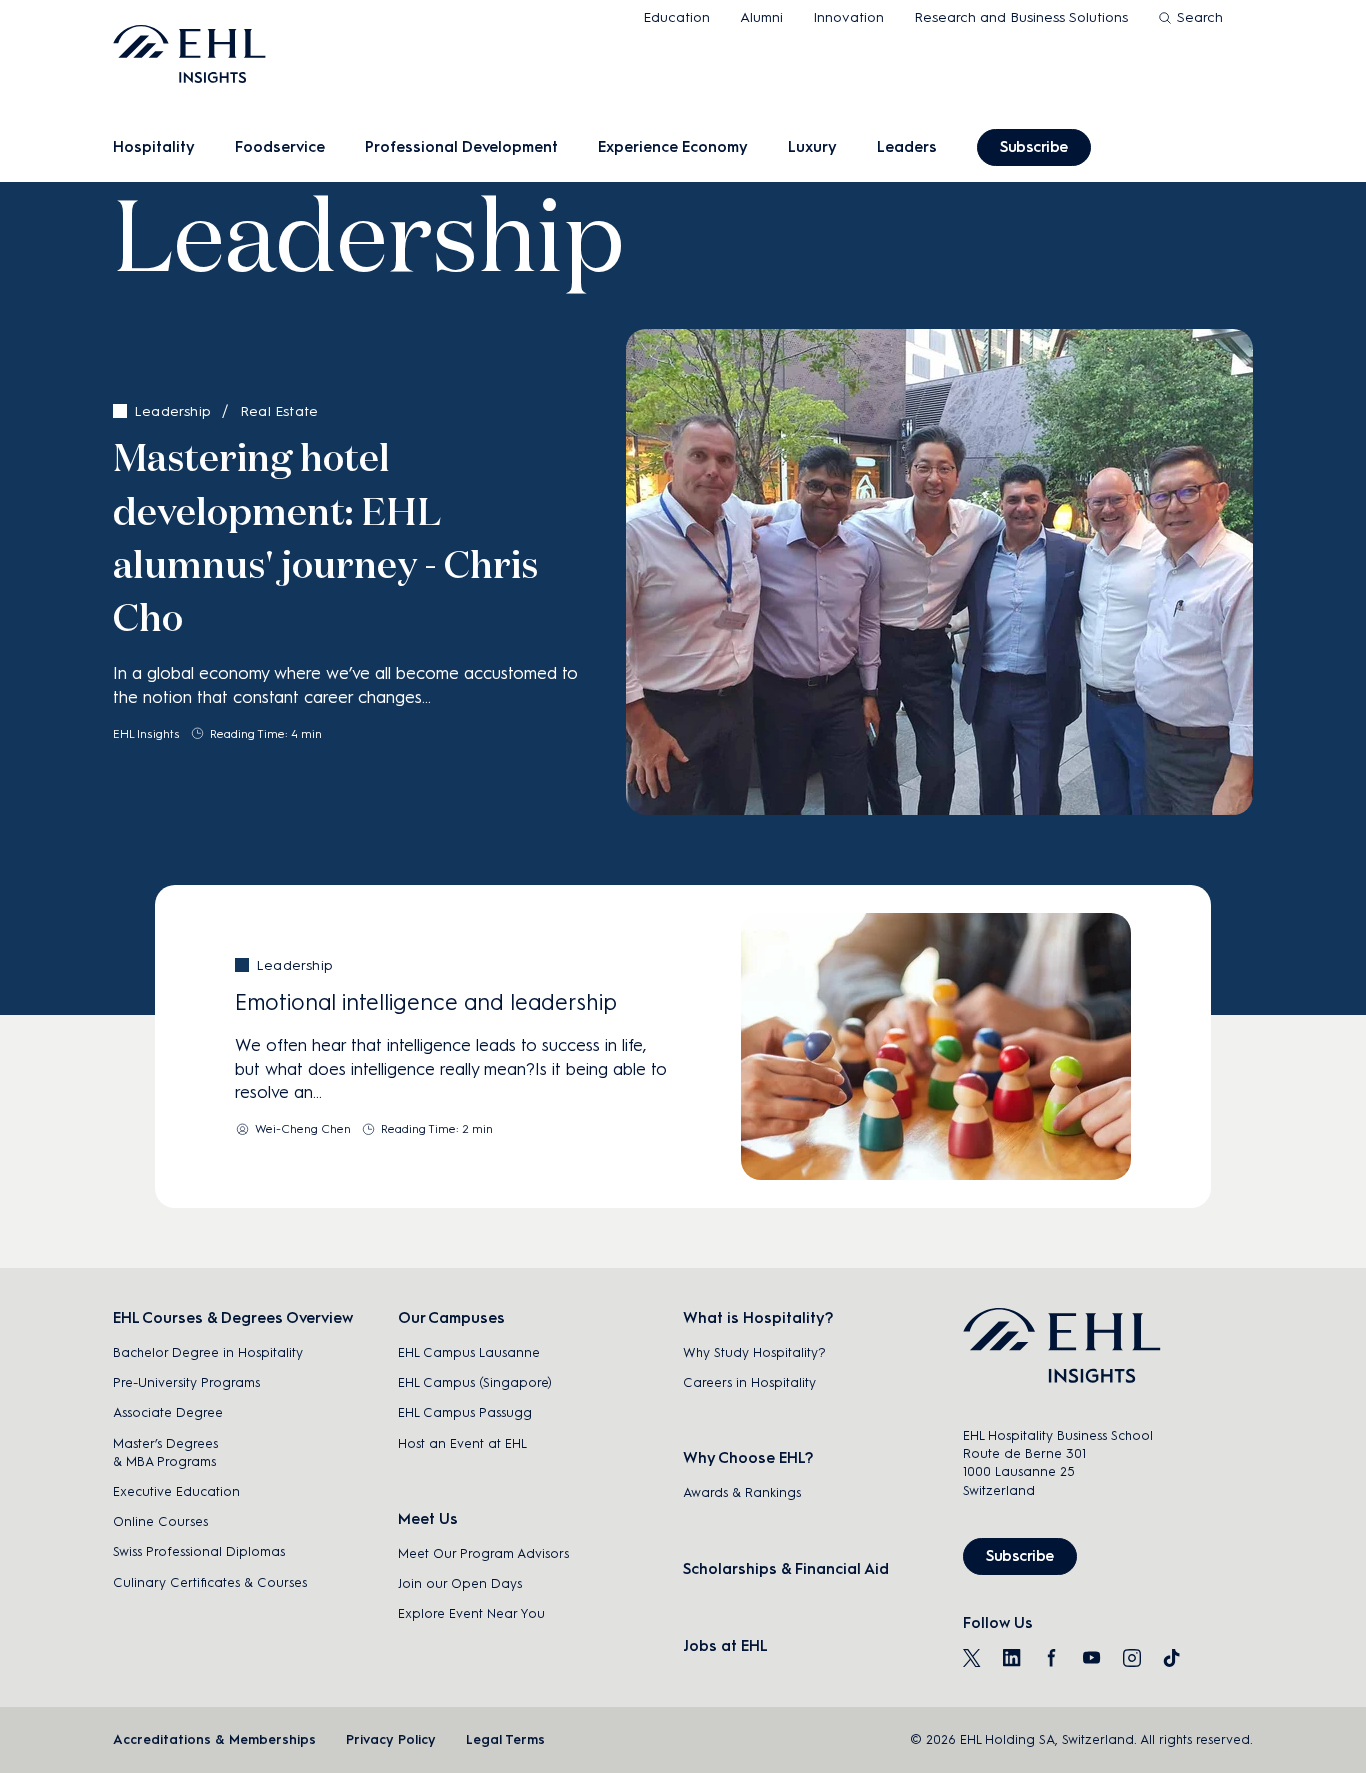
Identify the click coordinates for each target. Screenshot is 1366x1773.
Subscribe (1034, 147)
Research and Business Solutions (1021, 17)
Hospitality (154, 147)
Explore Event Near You (471, 1613)
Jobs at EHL (725, 1646)
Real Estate (279, 411)
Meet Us (428, 1519)
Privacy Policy (391, 1739)
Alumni (761, 17)
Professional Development (461, 147)
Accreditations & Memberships (214, 1739)
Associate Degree (168, 1412)
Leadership (172, 411)
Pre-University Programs (186, 1382)
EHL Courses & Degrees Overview (233, 1318)
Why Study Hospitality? (754, 1352)
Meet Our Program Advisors (483, 1553)
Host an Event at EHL (462, 1443)
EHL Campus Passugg (465, 1412)
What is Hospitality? (758, 1318)
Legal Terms (505, 1739)
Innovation (848, 17)
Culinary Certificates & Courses (210, 1582)
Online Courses (160, 1521)
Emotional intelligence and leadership (426, 1002)
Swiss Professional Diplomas (199, 1551)
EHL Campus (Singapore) (475, 1382)
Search (1200, 17)
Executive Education (176, 1491)
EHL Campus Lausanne (469, 1352)
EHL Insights (146, 734)
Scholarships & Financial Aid (786, 1569)
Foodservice (280, 147)
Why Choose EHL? (748, 1458)
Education (676, 17)
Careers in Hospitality (749, 1382)
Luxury (812, 147)
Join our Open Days (460, 1583)
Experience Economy (673, 147)
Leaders (907, 147)
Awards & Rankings (742, 1492)
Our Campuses (451, 1318)
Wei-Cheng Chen (303, 1129)
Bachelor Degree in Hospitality (208, 1352)
